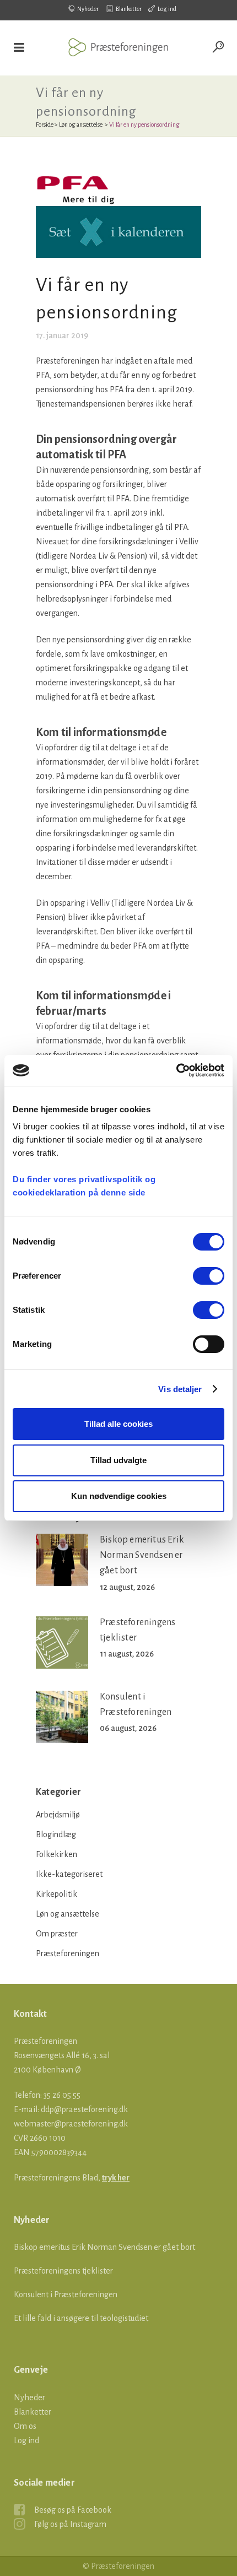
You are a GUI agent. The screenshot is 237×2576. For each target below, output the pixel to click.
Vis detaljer (180, 1389)
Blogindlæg (56, 1834)
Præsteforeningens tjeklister (63, 2271)
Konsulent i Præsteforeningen (66, 2294)
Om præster (57, 1934)
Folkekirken (56, 1854)
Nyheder (88, 9)
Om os (25, 2426)
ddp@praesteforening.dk (84, 2109)
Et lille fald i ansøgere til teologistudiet (81, 2318)
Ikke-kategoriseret (69, 1874)
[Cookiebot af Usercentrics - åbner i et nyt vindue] (176, 1070)
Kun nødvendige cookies (119, 1496)
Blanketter (129, 9)
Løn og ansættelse (81, 125)
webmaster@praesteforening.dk (71, 2124)
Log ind (167, 9)
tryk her (116, 2178)
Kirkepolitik (56, 1894)
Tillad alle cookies (118, 1424)
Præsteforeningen (68, 1953)
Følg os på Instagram (70, 2524)
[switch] (209, 1276)
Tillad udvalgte (118, 1460)
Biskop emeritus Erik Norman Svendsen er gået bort (142, 1555)
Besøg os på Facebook (73, 2510)
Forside (45, 125)
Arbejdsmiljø (58, 1815)
